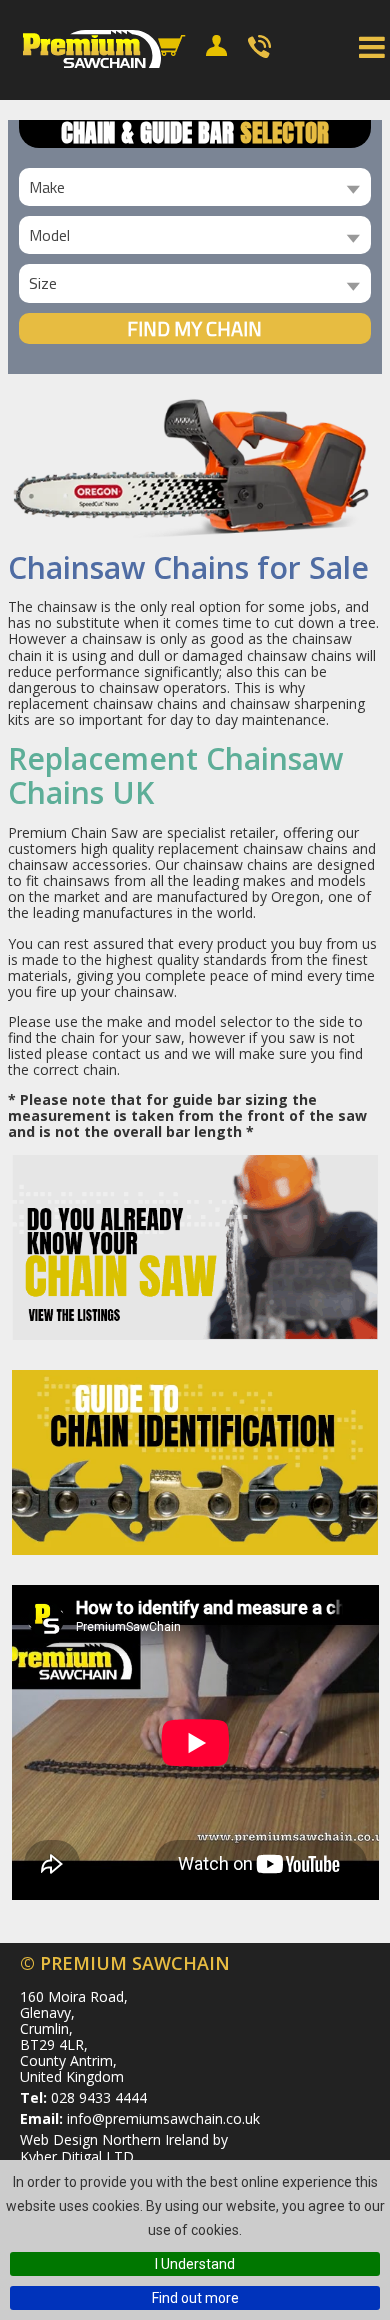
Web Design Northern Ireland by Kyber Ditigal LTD (124, 2147)
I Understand (195, 2264)
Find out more (195, 2298)
